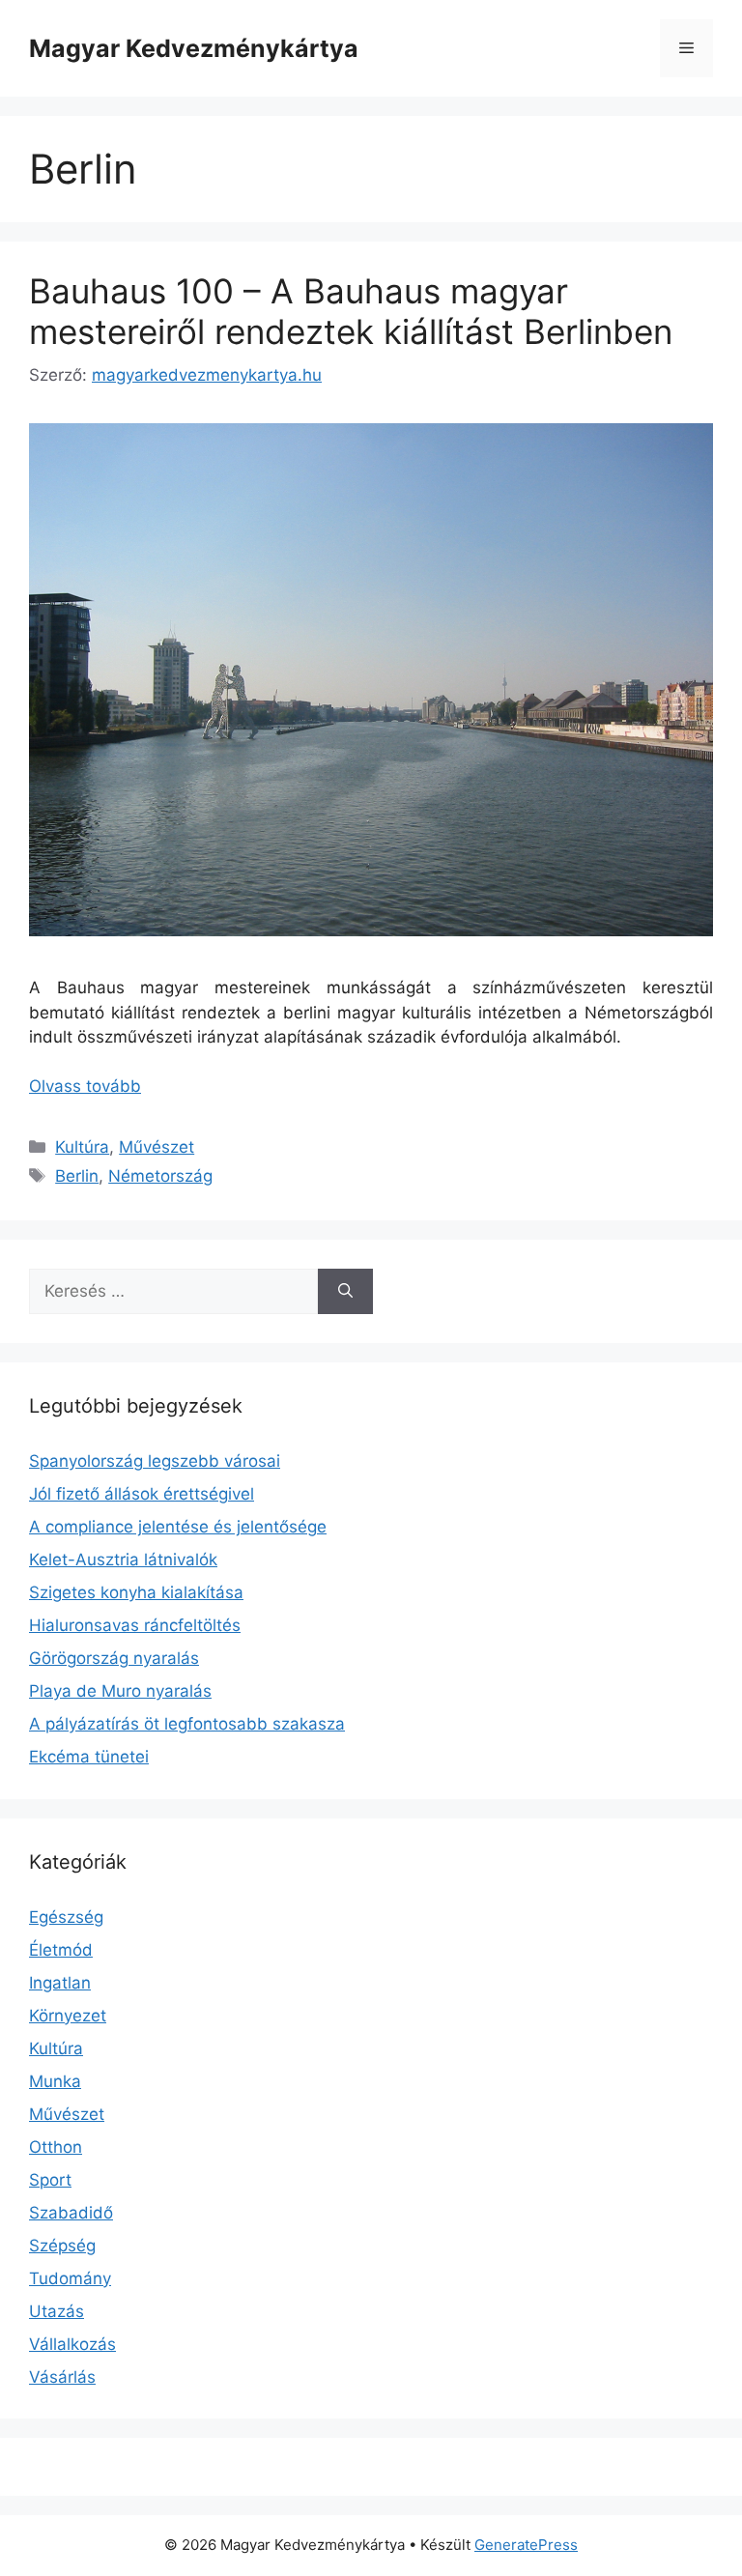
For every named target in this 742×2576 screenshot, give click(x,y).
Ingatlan (60, 1983)
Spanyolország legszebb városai (155, 1461)
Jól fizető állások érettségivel (142, 1494)
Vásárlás (62, 2377)
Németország (160, 1176)
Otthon (56, 2147)
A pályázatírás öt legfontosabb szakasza (187, 1724)
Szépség (62, 2246)
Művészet (157, 1147)
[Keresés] (345, 1292)
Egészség (66, 1917)
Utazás (57, 2311)
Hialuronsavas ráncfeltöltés (135, 1625)
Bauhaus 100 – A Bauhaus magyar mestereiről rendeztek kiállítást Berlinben (351, 311)
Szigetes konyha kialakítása (136, 1592)
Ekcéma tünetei (89, 1757)
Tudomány (70, 2278)
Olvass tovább (85, 1086)
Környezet (68, 2016)
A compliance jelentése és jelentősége (178, 1527)
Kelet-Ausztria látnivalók (123, 1560)
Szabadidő (71, 2213)
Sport (50, 2180)
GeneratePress (526, 2545)
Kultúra (82, 1147)
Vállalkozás (72, 2344)
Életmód (61, 1950)
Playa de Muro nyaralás (120, 1691)
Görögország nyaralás (114, 1658)
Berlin (77, 1176)
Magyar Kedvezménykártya (194, 48)
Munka (55, 2081)
